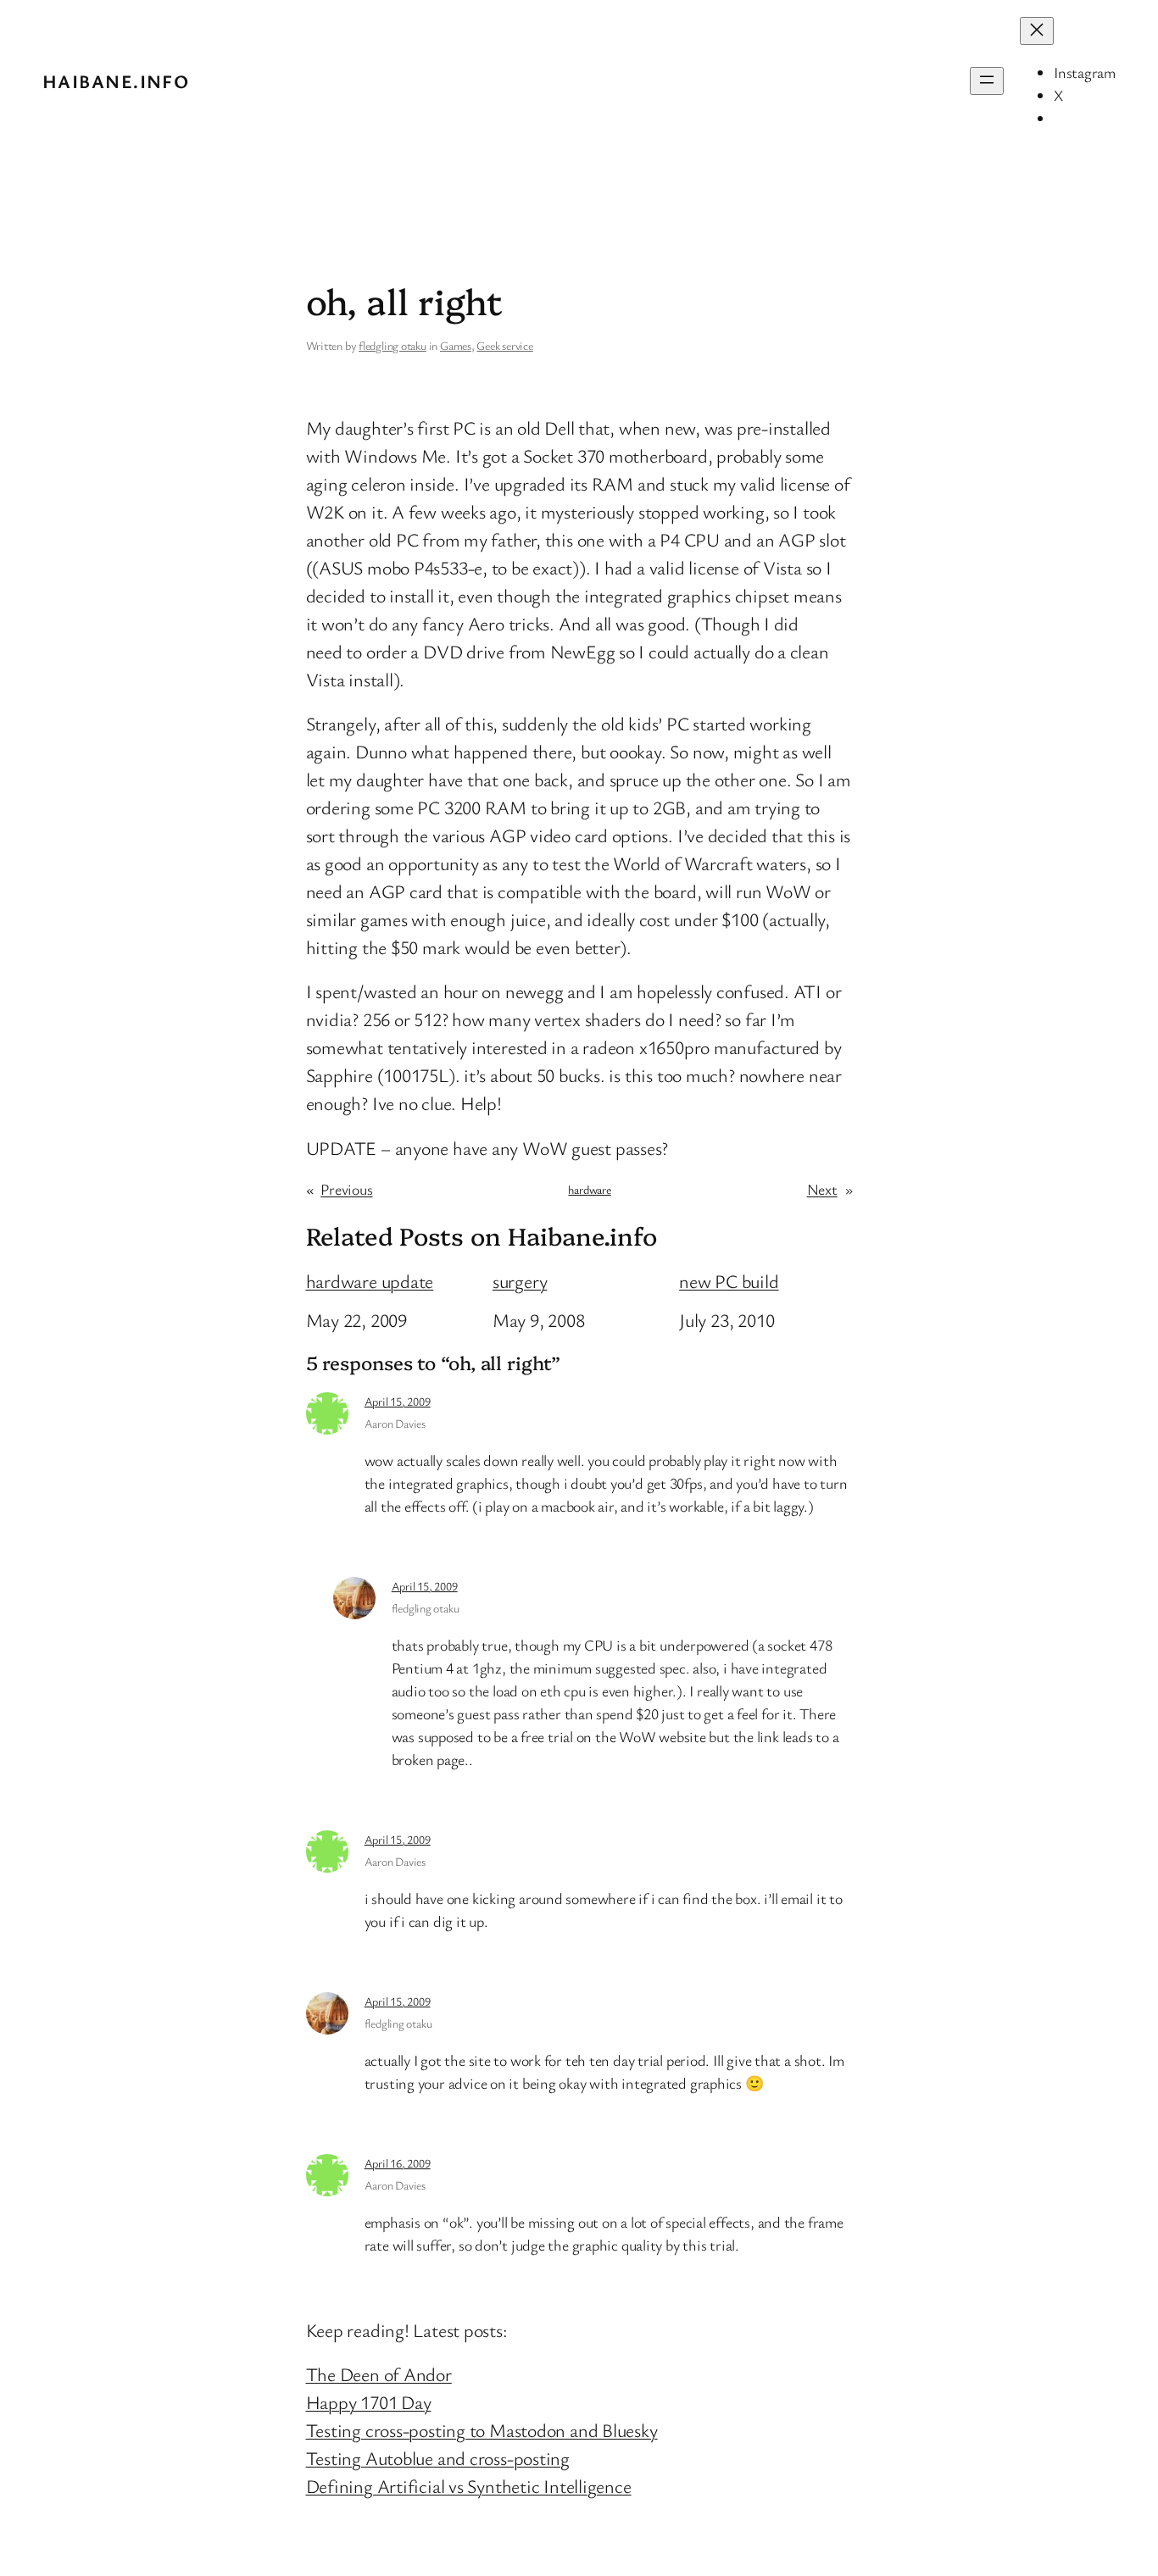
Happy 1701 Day (369, 2402)
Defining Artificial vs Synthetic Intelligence (469, 2486)
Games (456, 345)
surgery (520, 1281)
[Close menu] (1037, 31)
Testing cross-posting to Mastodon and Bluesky (482, 2430)
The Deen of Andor (379, 2374)
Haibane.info (116, 81)
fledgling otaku (392, 345)
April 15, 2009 (398, 1401)
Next (822, 1189)
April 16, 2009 (398, 2163)
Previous (346, 1189)
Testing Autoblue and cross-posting (438, 2458)
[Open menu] (987, 81)
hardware (589, 1189)
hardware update (370, 1281)
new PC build (729, 1281)
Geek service (504, 345)
